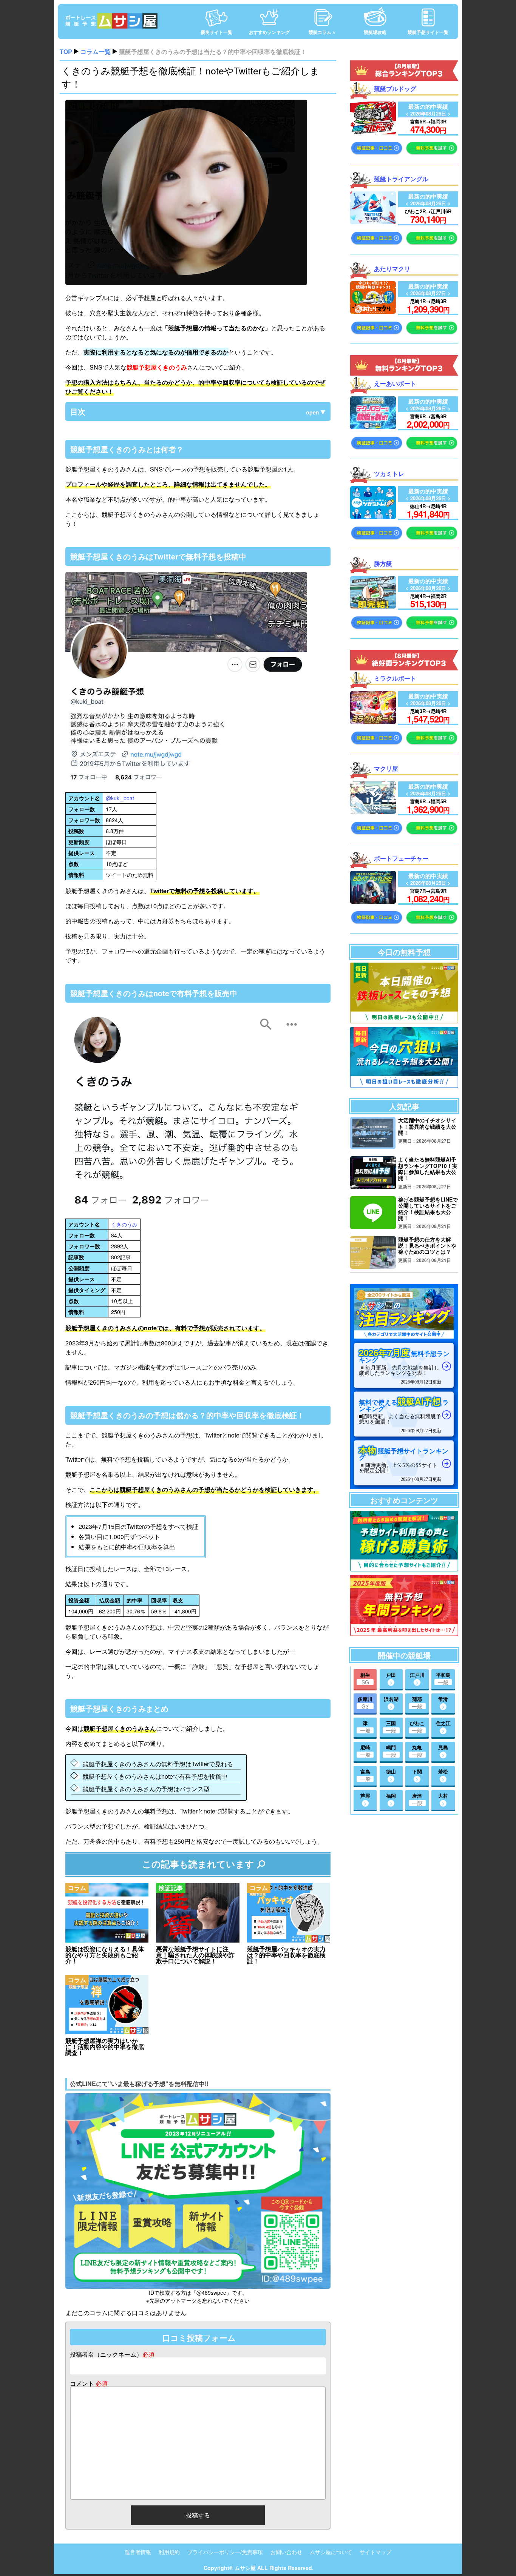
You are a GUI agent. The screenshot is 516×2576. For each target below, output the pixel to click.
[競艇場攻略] (375, 13)
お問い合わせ (286, 2552)
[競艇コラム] (322, 13)
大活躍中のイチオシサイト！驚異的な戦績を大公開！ (427, 1126)
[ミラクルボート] (373, 722)
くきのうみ (124, 1224)
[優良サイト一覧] (216, 13)
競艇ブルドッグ (395, 89)
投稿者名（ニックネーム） (112, 2354)
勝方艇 (383, 563)
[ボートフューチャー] (373, 901)
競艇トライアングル (401, 179)
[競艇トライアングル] (373, 222)
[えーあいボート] (373, 427)
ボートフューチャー (401, 858)
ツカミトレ (389, 474)
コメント (89, 2383)
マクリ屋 (386, 768)
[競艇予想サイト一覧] (428, 13)
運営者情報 (138, 2552)
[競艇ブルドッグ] (373, 132)
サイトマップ (375, 2552)
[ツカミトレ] (373, 517)
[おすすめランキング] (269, 13)
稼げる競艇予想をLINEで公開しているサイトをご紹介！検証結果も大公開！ (428, 1209)
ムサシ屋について (331, 2552)
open (313, 412)
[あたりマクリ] (373, 311)
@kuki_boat (120, 798)
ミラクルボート (395, 678)
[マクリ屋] (373, 811)
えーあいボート (395, 383)
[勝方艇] (373, 606)
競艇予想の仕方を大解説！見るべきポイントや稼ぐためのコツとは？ (427, 1246)
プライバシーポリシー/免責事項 (225, 2552)
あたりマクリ (392, 269)
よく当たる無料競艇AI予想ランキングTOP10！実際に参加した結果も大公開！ (428, 1169)
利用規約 (169, 2552)
